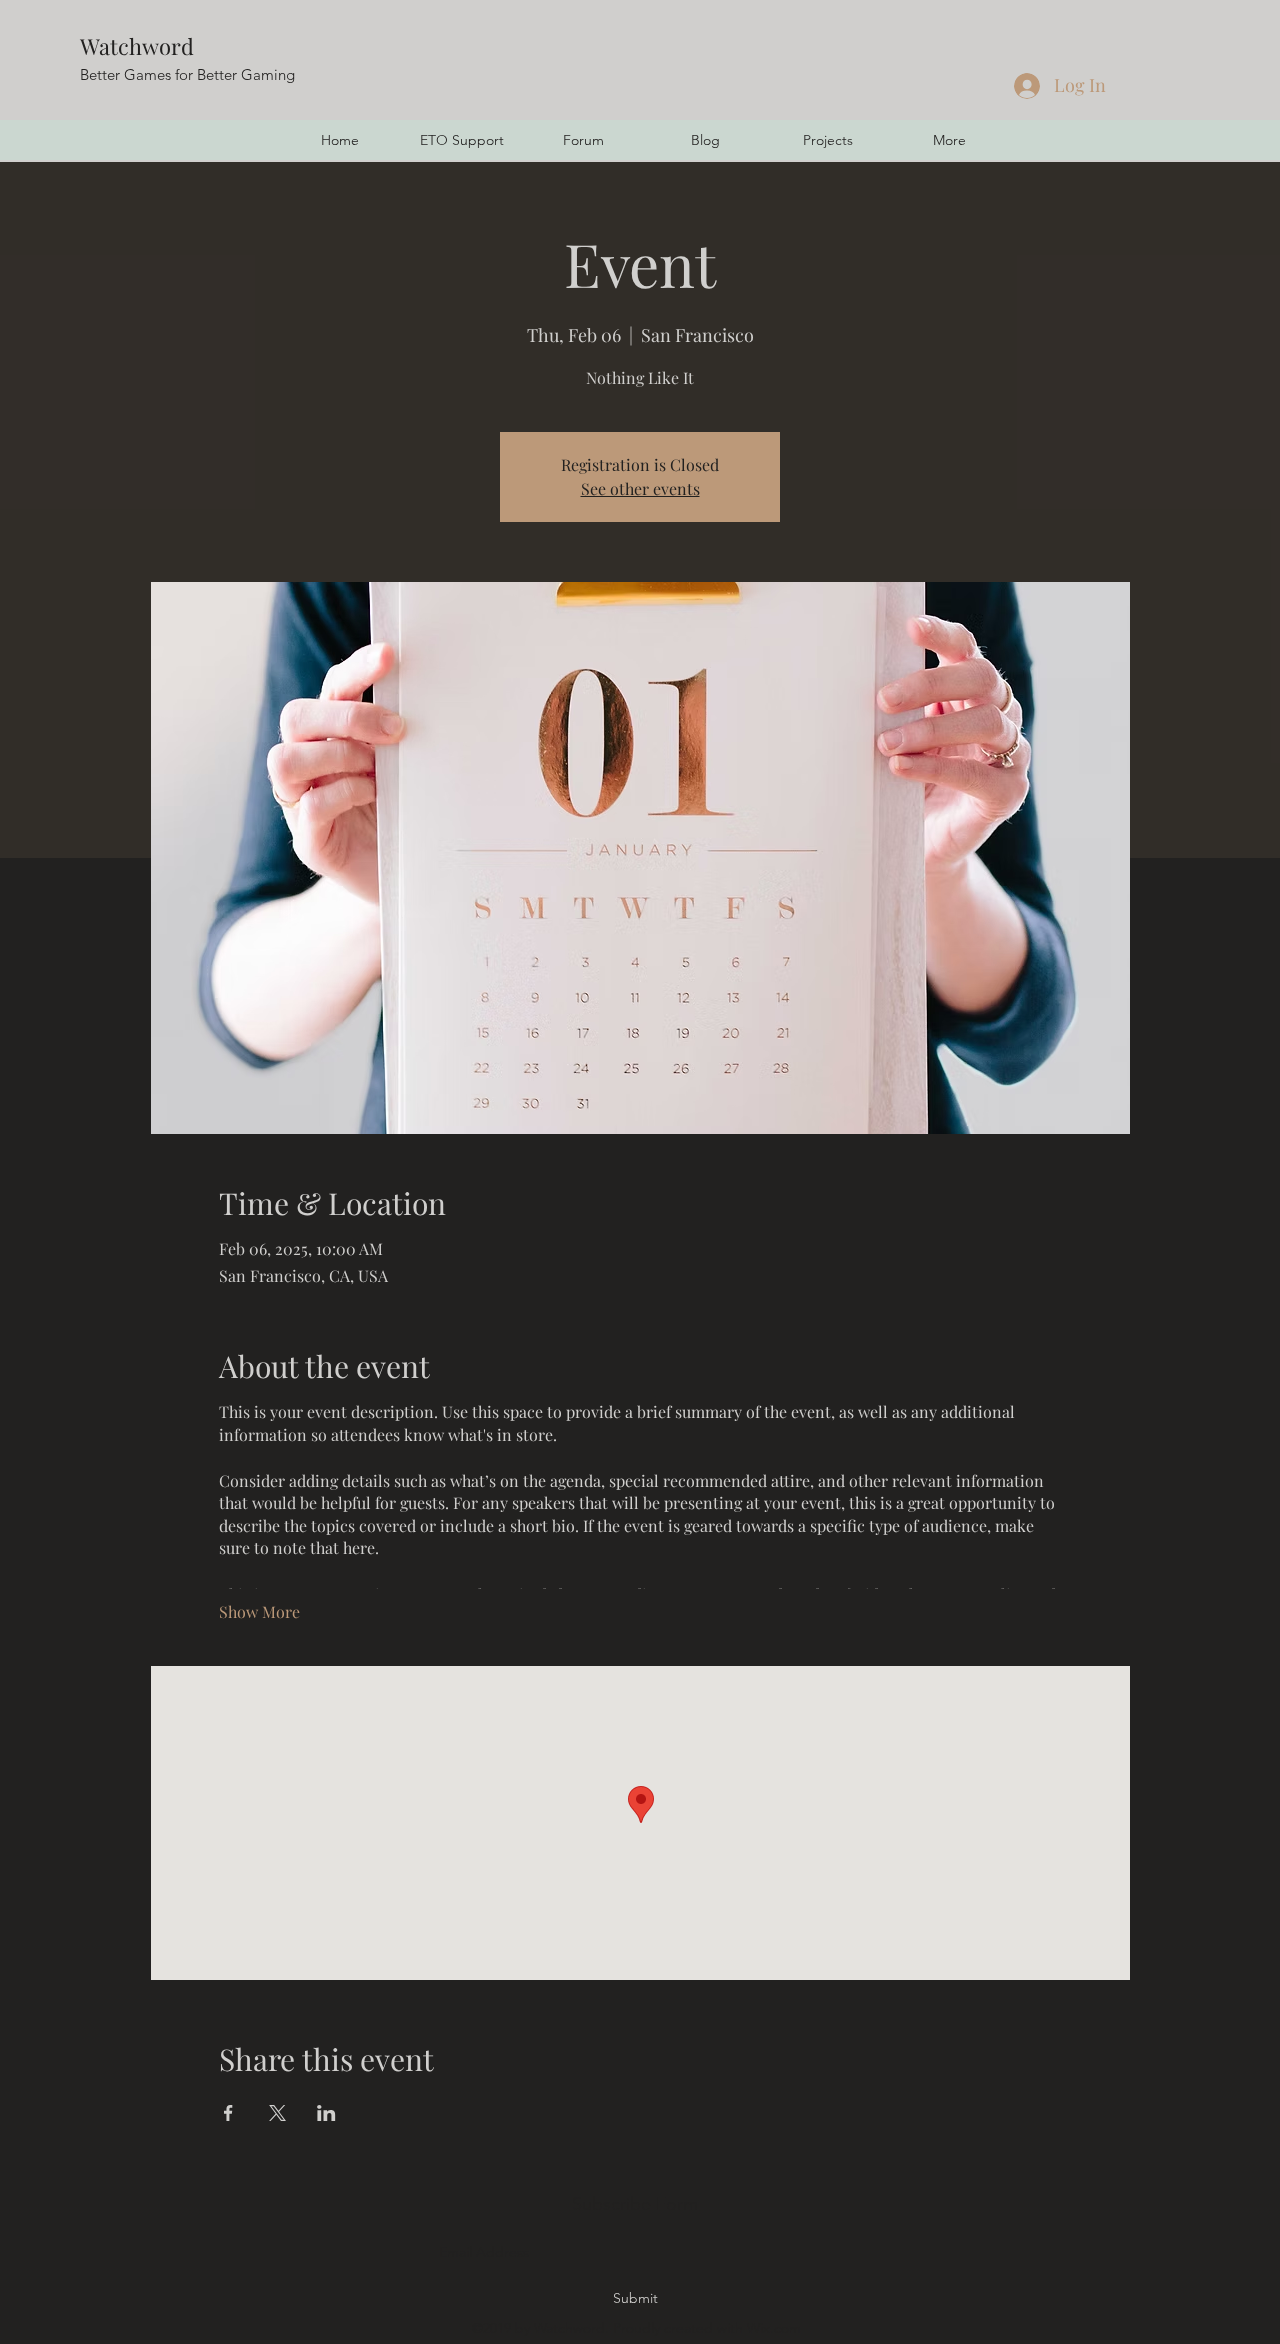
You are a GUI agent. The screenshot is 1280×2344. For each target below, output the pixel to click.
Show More (259, 1611)
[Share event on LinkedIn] (326, 2113)
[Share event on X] (277, 2113)
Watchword (137, 46)
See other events (640, 488)
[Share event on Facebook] (228, 2113)
